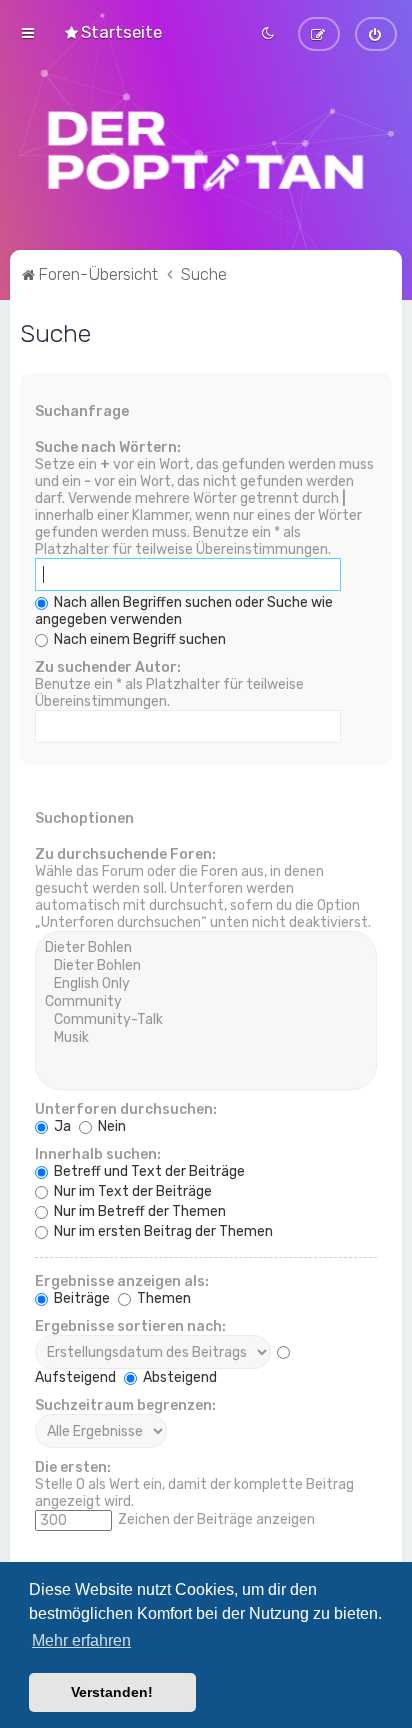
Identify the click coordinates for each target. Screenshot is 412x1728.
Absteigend (178, 1377)
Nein (110, 1126)
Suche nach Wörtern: (108, 447)
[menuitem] (112, 32)
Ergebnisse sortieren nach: (130, 1326)
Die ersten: (73, 1467)
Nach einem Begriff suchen (138, 639)
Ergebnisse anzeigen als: (122, 1281)
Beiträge (80, 1298)
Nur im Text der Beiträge (131, 1191)
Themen (162, 1298)
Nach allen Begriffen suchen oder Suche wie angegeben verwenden (184, 611)
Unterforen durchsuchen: (126, 1109)
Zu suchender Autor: (108, 667)
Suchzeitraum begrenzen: (125, 1405)
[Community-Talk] (205, 1020)
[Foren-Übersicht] (206, 150)
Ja (61, 1126)
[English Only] (205, 984)
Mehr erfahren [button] (81, 1640)
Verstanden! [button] (112, 1692)
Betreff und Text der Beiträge (148, 1171)
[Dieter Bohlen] (205, 948)
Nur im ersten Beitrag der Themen (162, 1231)
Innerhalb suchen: (98, 1154)
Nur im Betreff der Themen (138, 1211)
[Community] (205, 1002)
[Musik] (205, 1038)
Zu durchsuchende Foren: (125, 854)
